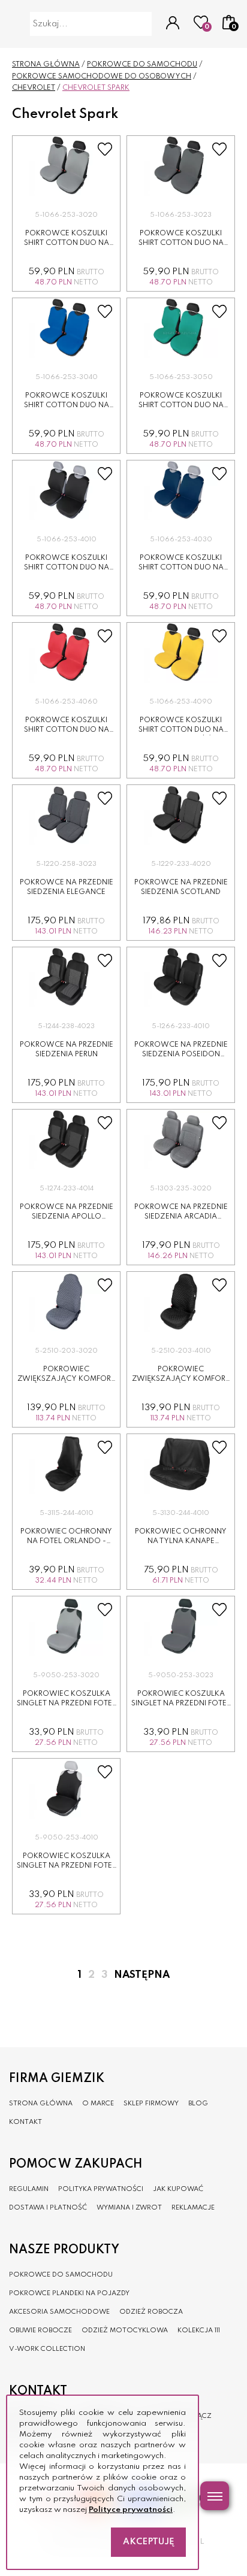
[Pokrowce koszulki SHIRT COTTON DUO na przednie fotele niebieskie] (66, 328)
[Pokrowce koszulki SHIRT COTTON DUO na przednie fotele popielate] (66, 166)
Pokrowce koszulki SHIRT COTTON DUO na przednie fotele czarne (67, 568)
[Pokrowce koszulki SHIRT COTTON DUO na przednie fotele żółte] (181, 653)
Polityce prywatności (131, 2510)
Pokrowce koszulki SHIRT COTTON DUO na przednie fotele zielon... (181, 406)
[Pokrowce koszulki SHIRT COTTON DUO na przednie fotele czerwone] (66, 653)
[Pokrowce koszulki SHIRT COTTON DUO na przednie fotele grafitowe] (181, 166)
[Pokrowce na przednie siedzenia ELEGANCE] (66, 815)
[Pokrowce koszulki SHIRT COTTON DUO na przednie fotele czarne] (66, 490)
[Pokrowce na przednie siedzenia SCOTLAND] (181, 815)
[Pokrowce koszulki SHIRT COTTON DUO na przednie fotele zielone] (181, 328)
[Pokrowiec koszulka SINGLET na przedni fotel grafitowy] (181, 1626)
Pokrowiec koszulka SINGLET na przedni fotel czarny (66, 1866)
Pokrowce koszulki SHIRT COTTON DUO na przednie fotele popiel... (66, 243)
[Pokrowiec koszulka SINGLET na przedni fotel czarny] (66, 1789)
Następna (142, 1975)
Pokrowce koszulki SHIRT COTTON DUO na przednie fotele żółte (181, 730)
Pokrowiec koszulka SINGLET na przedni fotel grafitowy (181, 1704)
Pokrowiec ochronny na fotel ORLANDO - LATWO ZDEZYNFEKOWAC (66, 1542)
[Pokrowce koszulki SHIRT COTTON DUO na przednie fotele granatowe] (181, 490)
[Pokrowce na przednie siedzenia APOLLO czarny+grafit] (66, 1139)
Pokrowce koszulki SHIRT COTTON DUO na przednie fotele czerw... (66, 730)
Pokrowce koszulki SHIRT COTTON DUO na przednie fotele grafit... (181, 243)
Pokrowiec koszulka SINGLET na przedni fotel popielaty (66, 1704)
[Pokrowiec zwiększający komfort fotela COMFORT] (66, 1302)
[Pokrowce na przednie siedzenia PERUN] (66, 977)
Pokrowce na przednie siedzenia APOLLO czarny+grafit (67, 1217)
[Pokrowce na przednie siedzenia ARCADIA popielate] (181, 1139)
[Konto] (173, 24)
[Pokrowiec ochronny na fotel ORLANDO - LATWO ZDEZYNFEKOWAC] (66, 1464)
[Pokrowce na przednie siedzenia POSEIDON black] (181, 977)
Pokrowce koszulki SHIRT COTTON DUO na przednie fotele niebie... (67, 406)
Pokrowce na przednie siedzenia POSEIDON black (181, 1055)
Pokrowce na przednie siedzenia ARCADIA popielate (181, 1217)
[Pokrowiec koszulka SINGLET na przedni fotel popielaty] (66, 1626)
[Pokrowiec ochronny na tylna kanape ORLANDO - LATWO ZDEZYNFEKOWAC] (181, 1464)
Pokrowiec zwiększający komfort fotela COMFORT (66, 1379)
